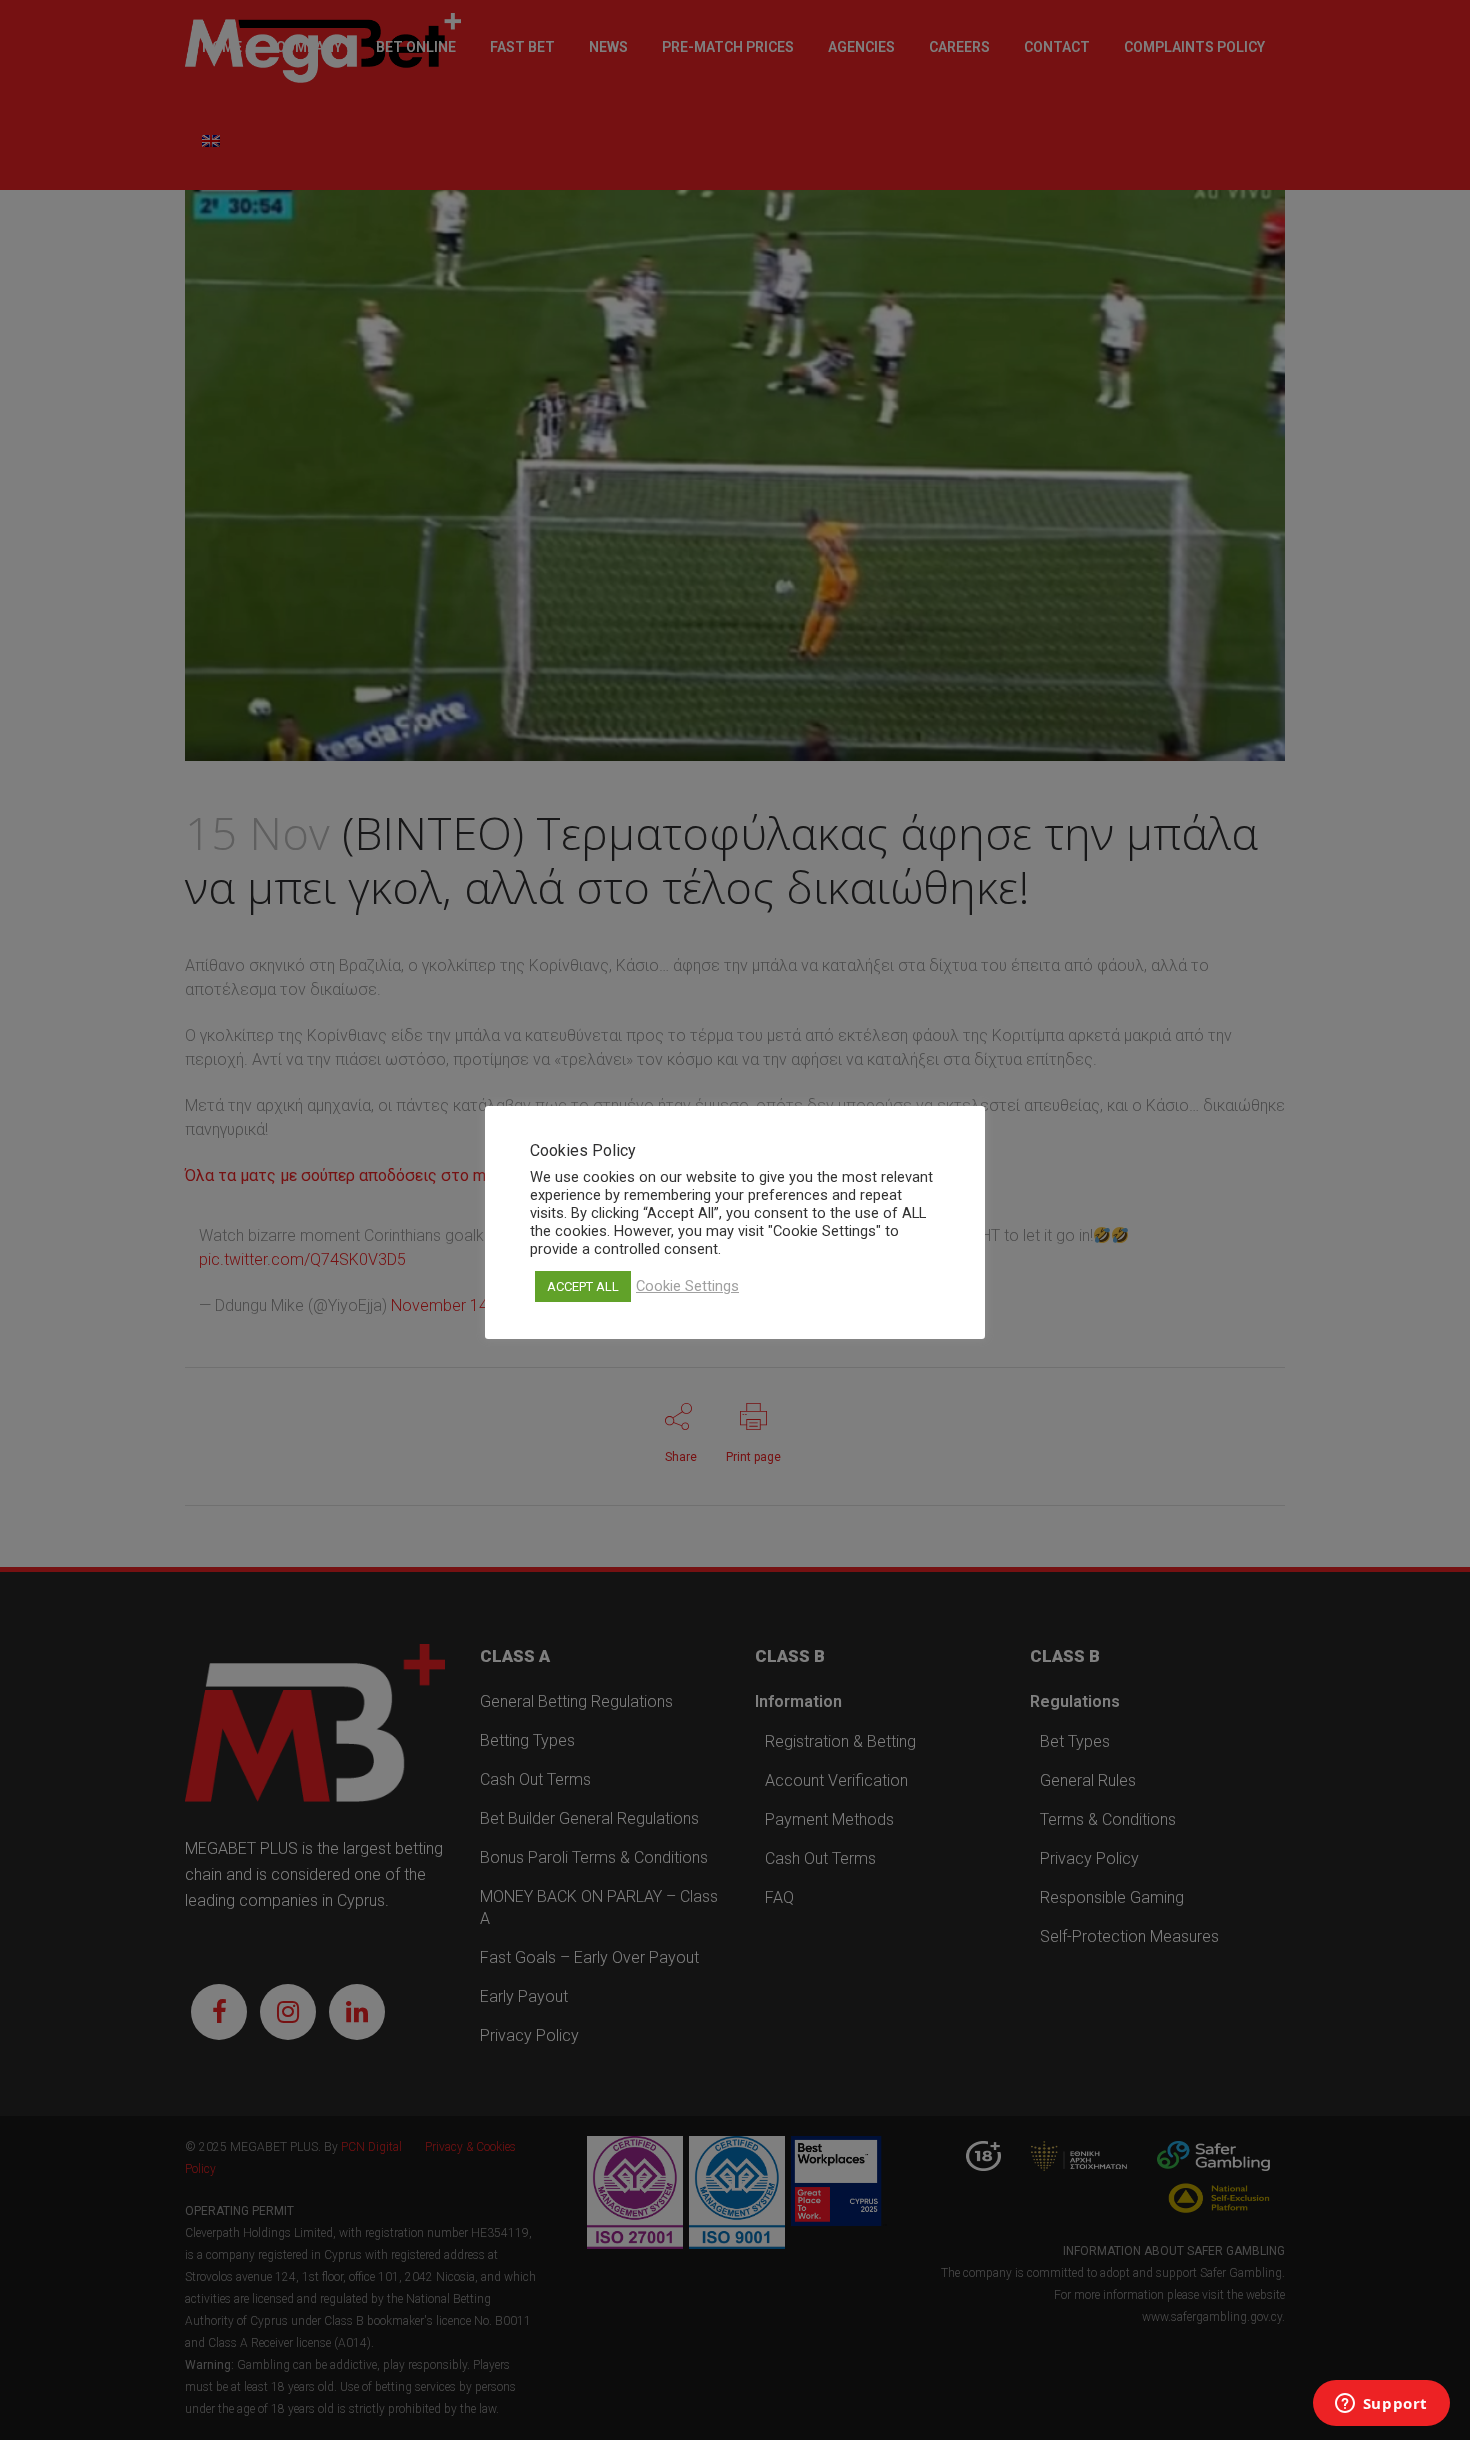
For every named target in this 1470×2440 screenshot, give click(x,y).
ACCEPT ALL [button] (583, 1286)
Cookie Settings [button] (687, 1286)
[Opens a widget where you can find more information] (1381, 2405)
